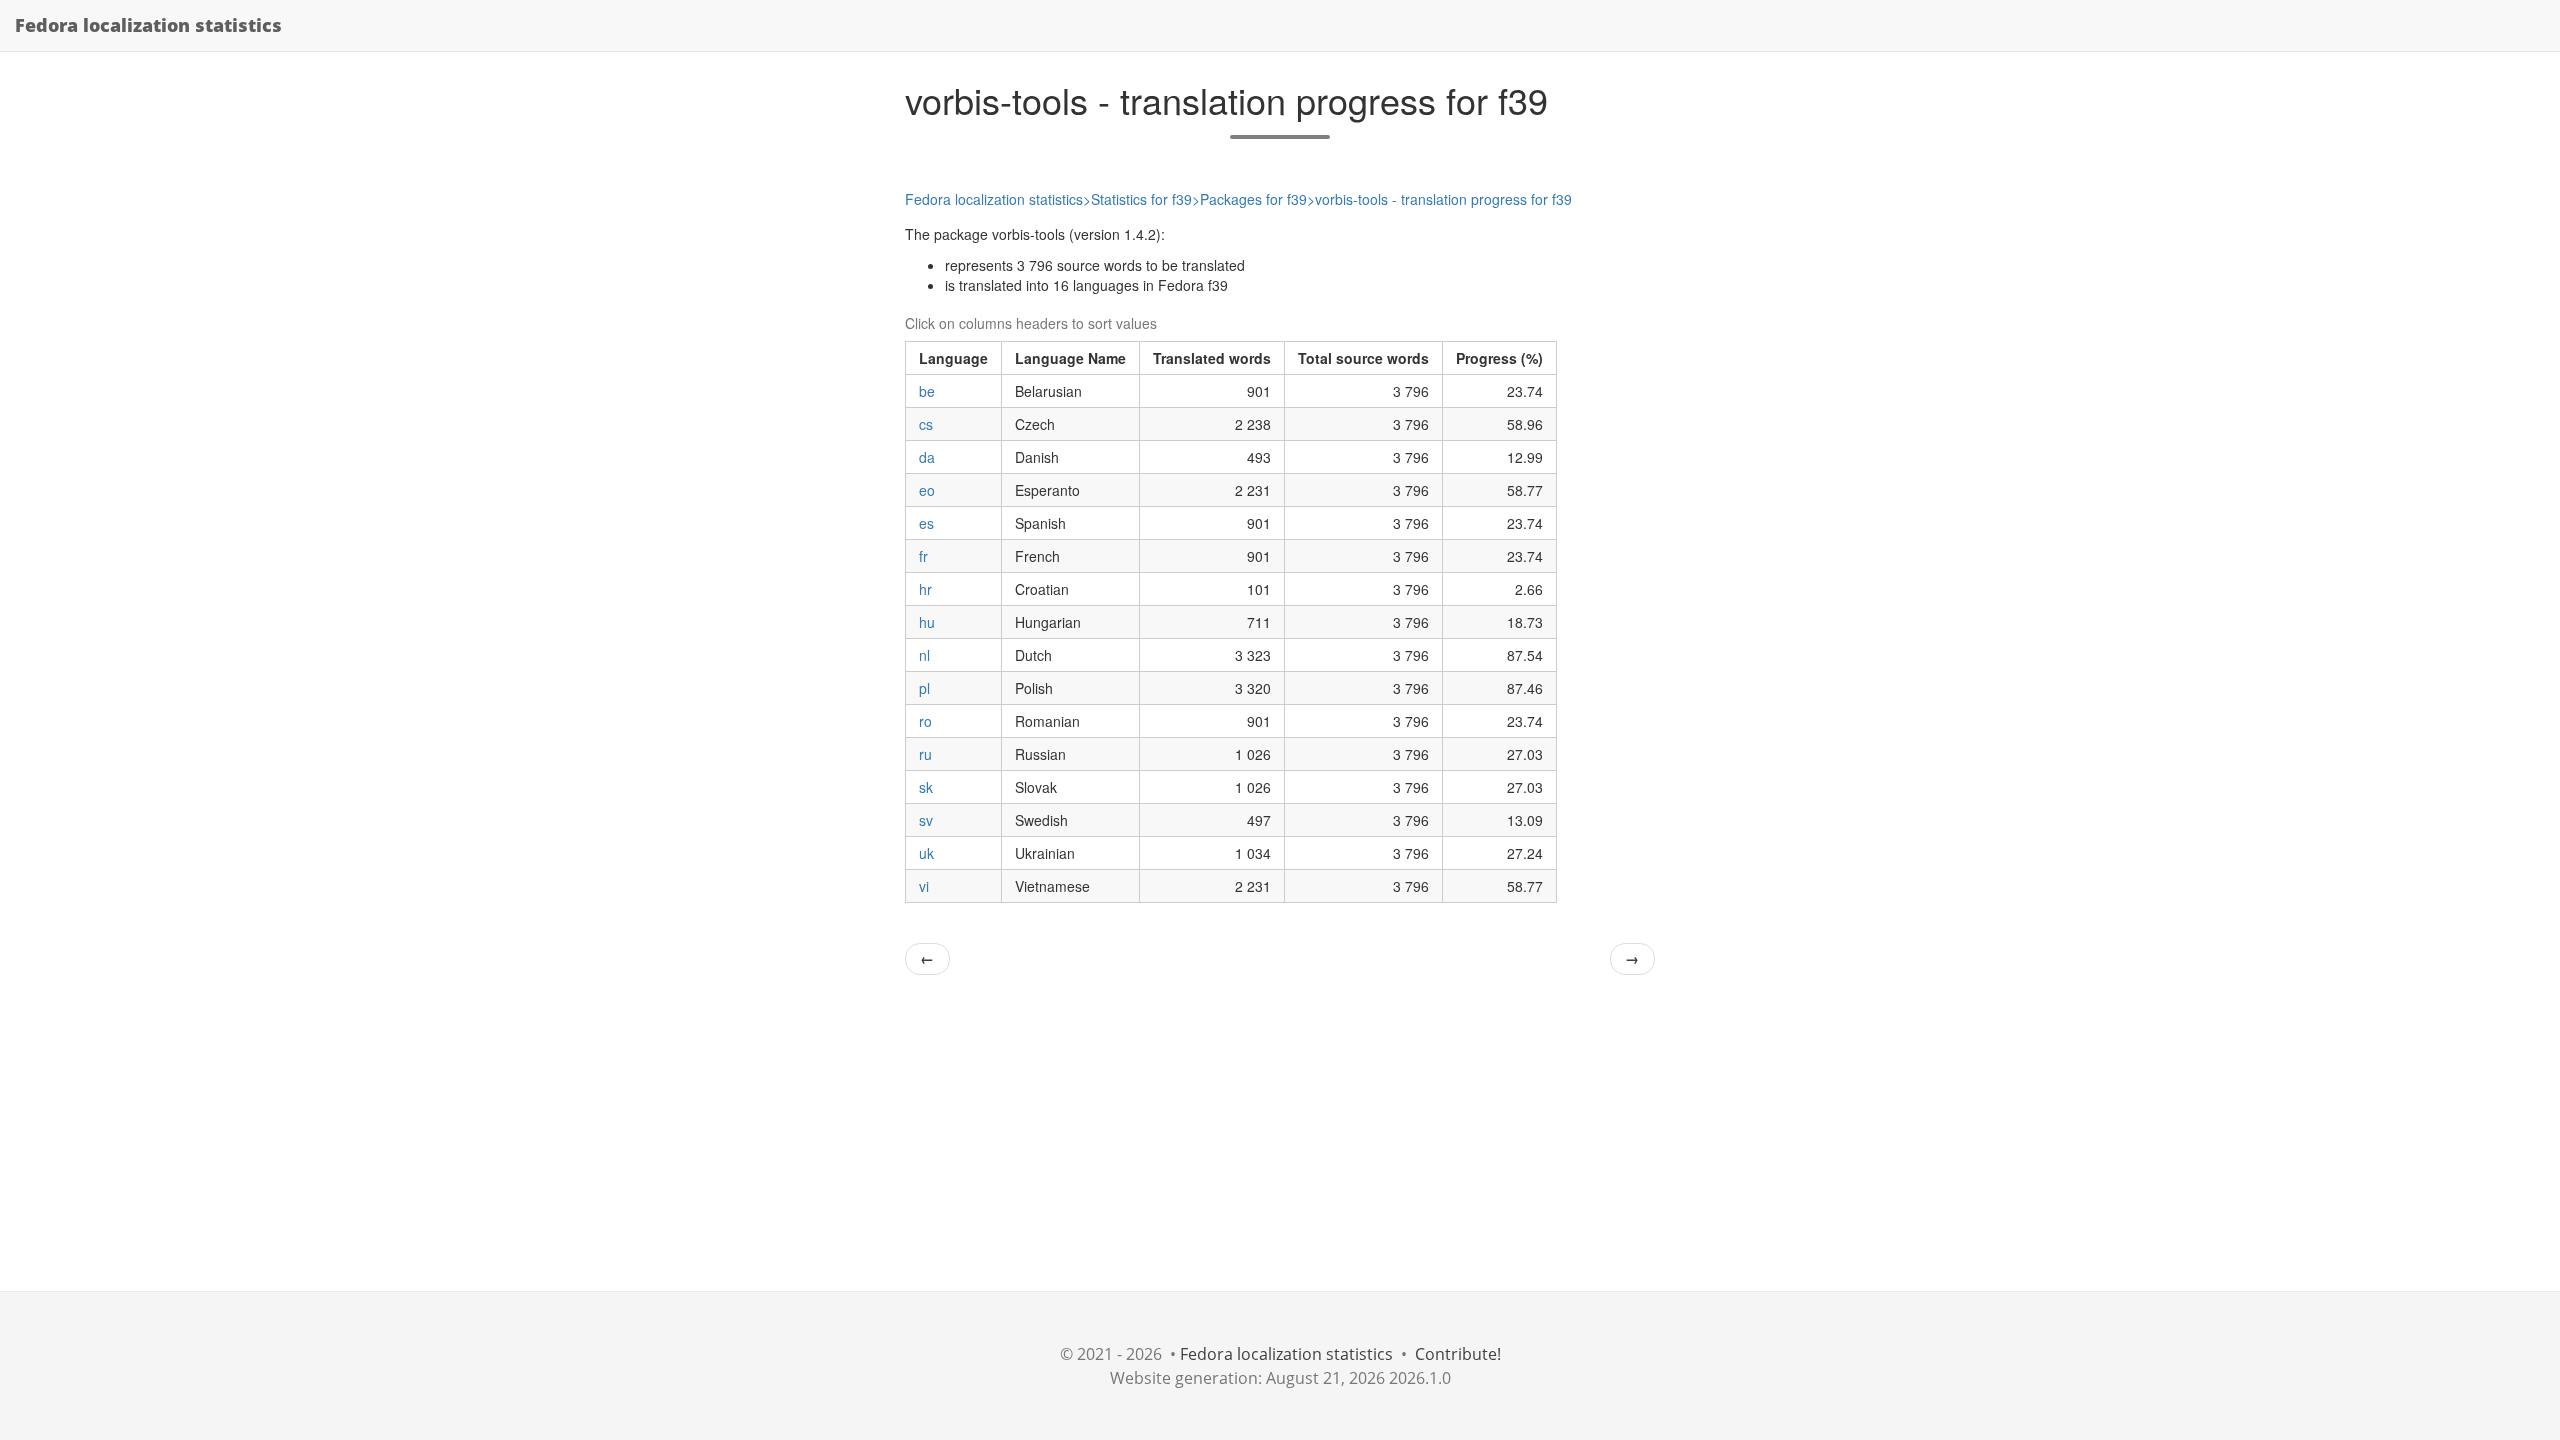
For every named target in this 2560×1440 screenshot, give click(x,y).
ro (925, 721)
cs (926, 424)
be (927, 391)
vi (924, 886)
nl (924, 655)
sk (926, 787)
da (927, 457)
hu (927, 622)
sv (926, 820)
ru (925, 754)
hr (925, 589)
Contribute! (1458, 1354)
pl (924, 688)
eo (927, 490)
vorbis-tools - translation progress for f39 (1443, 199)
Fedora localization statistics (148, 25)
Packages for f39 (1253, 199)
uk (926, 853)
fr (923, 556)
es (926, 523)
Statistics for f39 (1141, 199)
